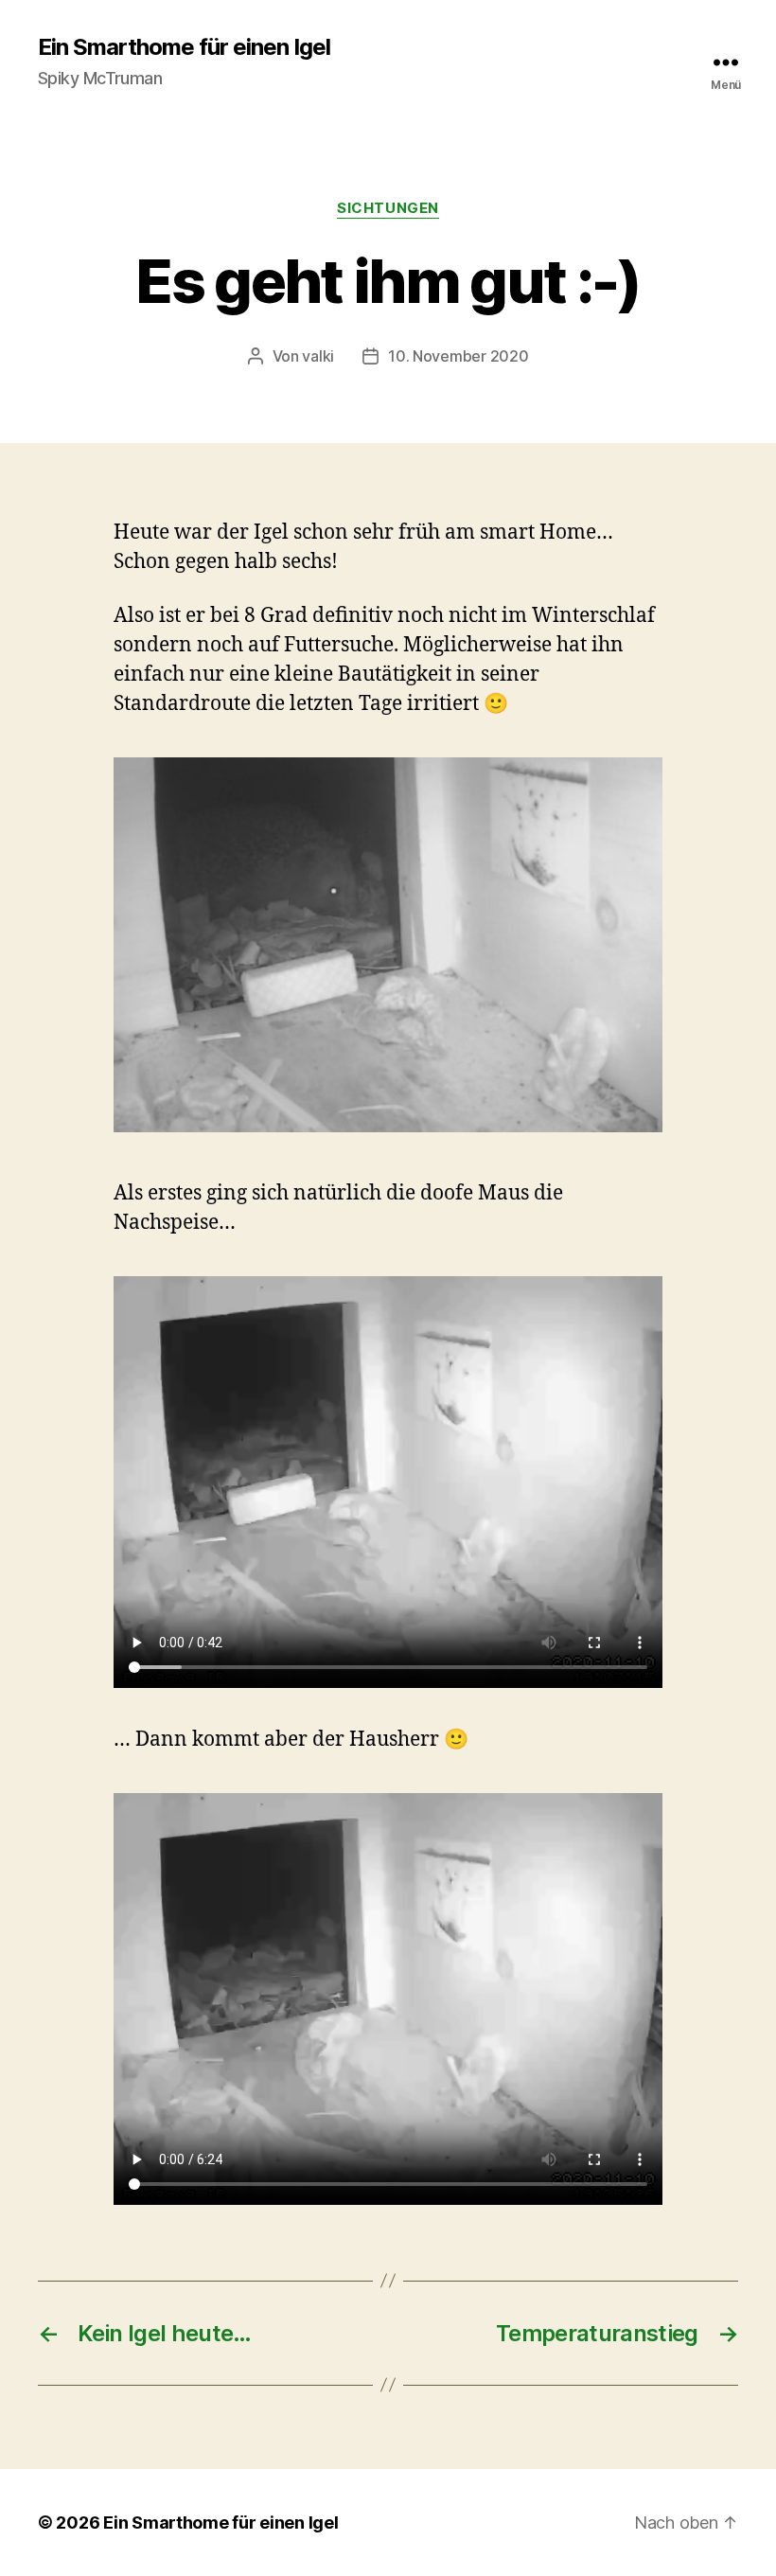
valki (318, 356)
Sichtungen (388, 208)
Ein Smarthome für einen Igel (184, 47)
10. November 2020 (458, 356)
